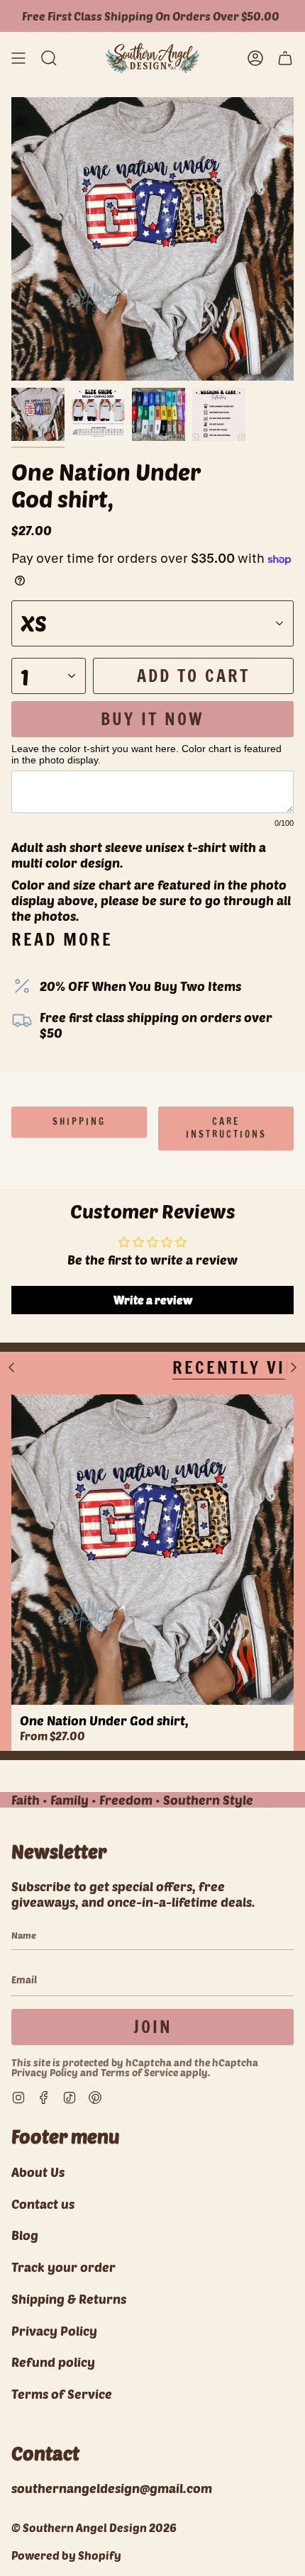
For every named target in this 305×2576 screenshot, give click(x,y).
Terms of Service (139, 2072)
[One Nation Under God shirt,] (152, 1550)
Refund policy (53, 2362)
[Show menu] (18, 58)
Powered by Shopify (66, 2555)
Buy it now (152, 719)
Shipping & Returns (69, 2299)
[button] (49, 58)
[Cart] (285, 58)
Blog (25, 2235)
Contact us (43, 2204)
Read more (62, 939)
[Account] (255, 58)
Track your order (63, 2267)
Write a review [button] (153, 1300)
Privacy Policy (45, 2072)
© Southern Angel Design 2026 (94, 2527)
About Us (38, 2172)
